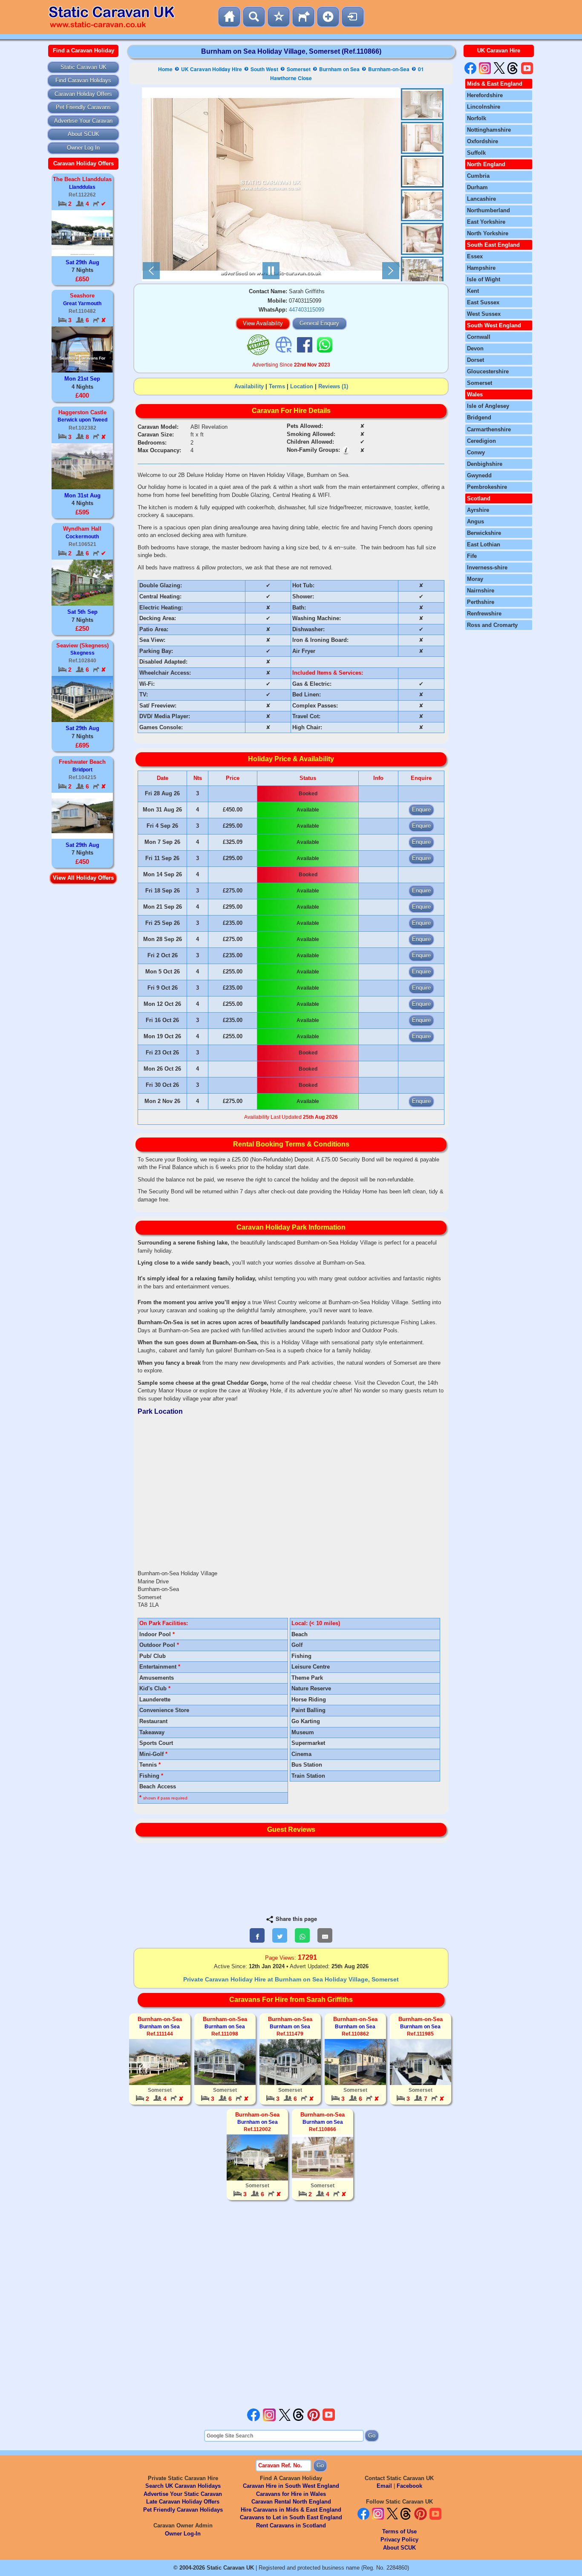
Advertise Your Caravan (83, 121)
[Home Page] (229, 17)
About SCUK (84, 134)
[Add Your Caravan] (328, 17)
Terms (277, 386)
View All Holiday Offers (83, 878)
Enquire (421, 810)
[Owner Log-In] (353, 17)
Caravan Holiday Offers (83, 94)
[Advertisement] (291, 2305)
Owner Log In (83, 148)
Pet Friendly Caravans (83, 107)
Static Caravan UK (84, 67)
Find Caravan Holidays (83, 80)
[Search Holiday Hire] (254, 17)
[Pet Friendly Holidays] (303, 17)
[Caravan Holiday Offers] (279, 17)
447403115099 (307, 310)
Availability (249, 386)
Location (302, 386)
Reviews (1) (333, 386)
